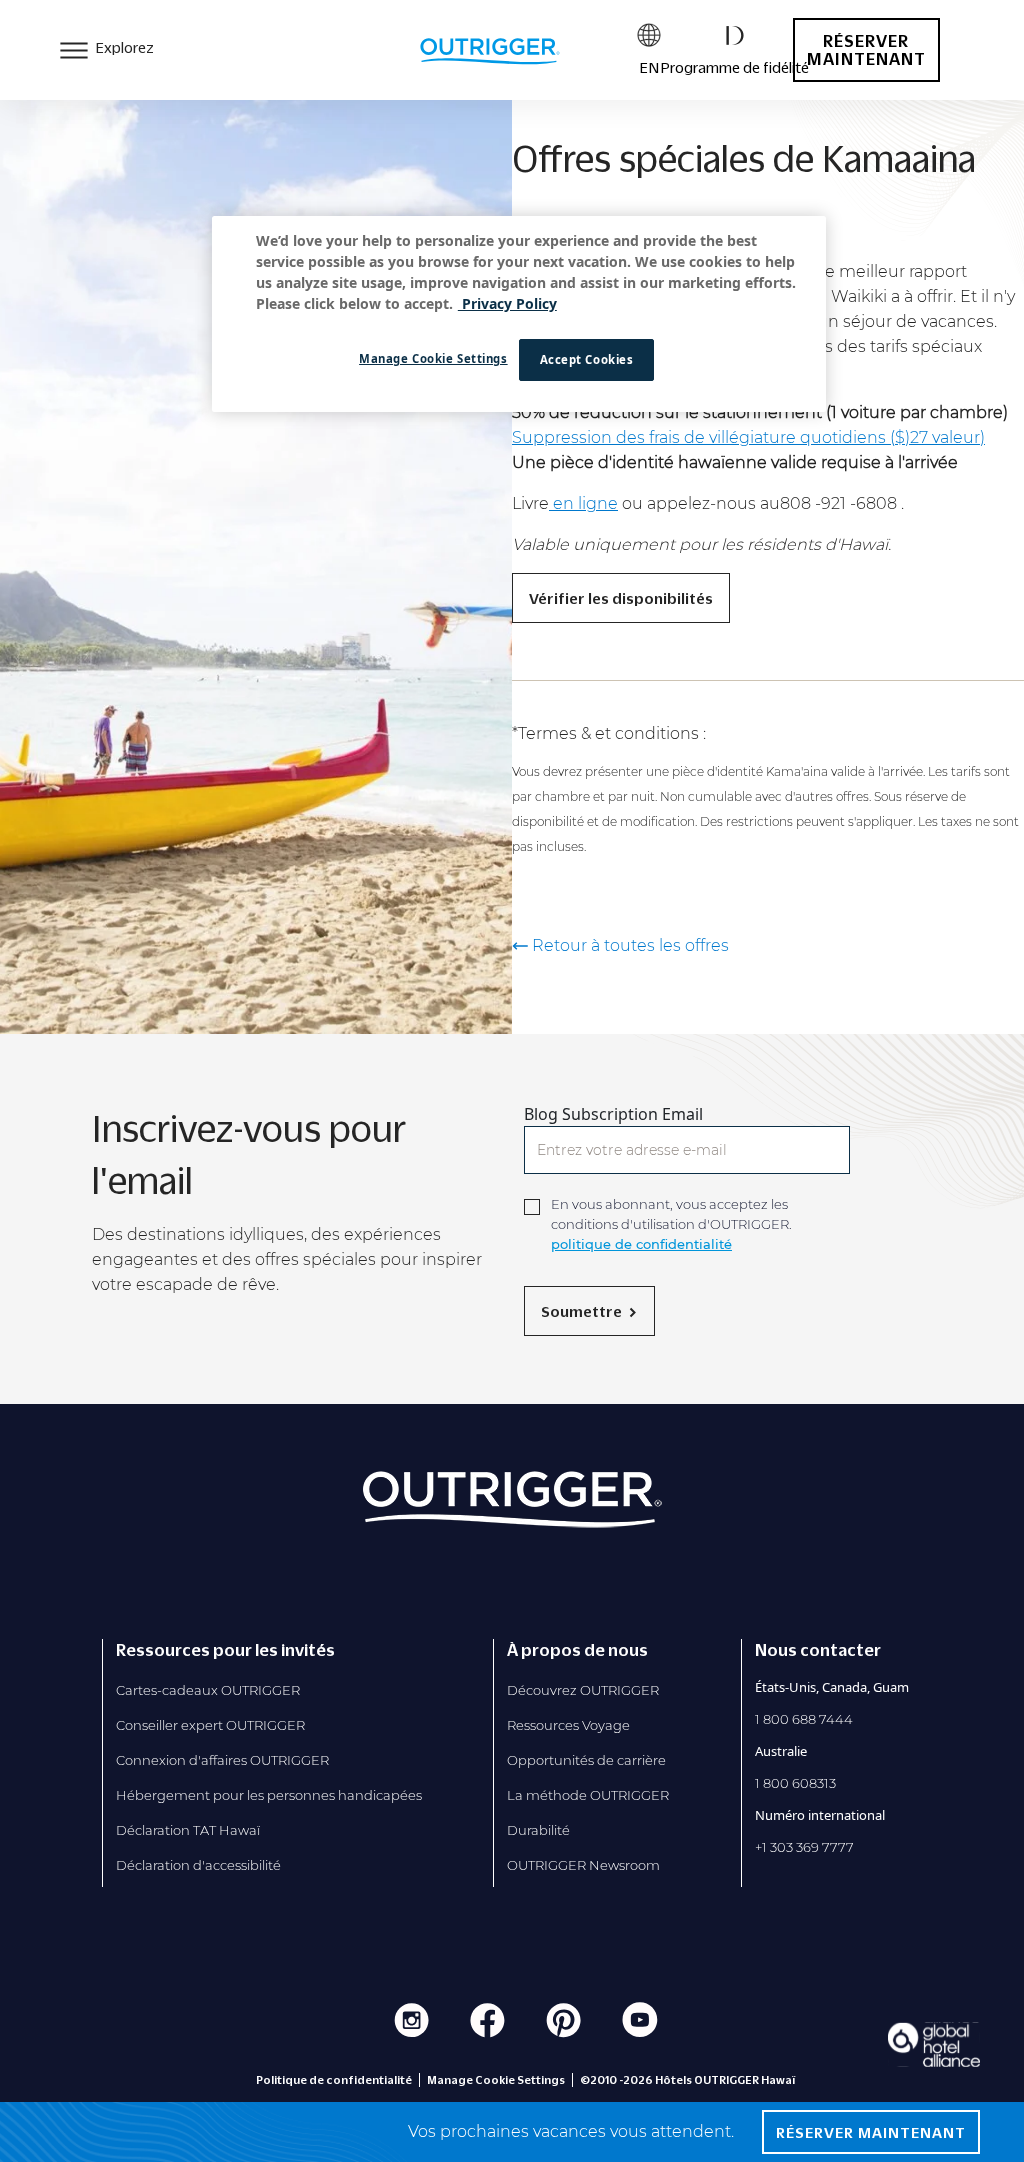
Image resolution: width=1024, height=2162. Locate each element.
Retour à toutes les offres (630, 946)
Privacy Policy (507, 303)
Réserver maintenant (866, 50)
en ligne (583, 503)
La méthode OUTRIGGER (588, 1795)
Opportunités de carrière (586, 1760)
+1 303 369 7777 (804, 1847)
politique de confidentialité (641, 1244)
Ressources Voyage (568, 1725)
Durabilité (538, 1830)
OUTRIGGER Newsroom (583, 1865)
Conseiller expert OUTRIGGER (210, 1725)
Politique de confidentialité (334, 2080)
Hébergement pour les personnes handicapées (269, 1795)
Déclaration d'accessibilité (198, 1865)
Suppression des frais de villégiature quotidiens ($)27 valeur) (748, 437)
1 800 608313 (795, 1783)
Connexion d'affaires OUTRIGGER (222, 1760)
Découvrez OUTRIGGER (583, 1690)
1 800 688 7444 (804, 1719)
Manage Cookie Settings (433, 358)
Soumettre (581, 1311)
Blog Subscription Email (613, 1114)
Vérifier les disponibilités (621, 598)
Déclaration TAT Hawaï (188, 1830)
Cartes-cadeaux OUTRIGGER (208, 1690)
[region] (519, 314)
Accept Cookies (587, 359)
